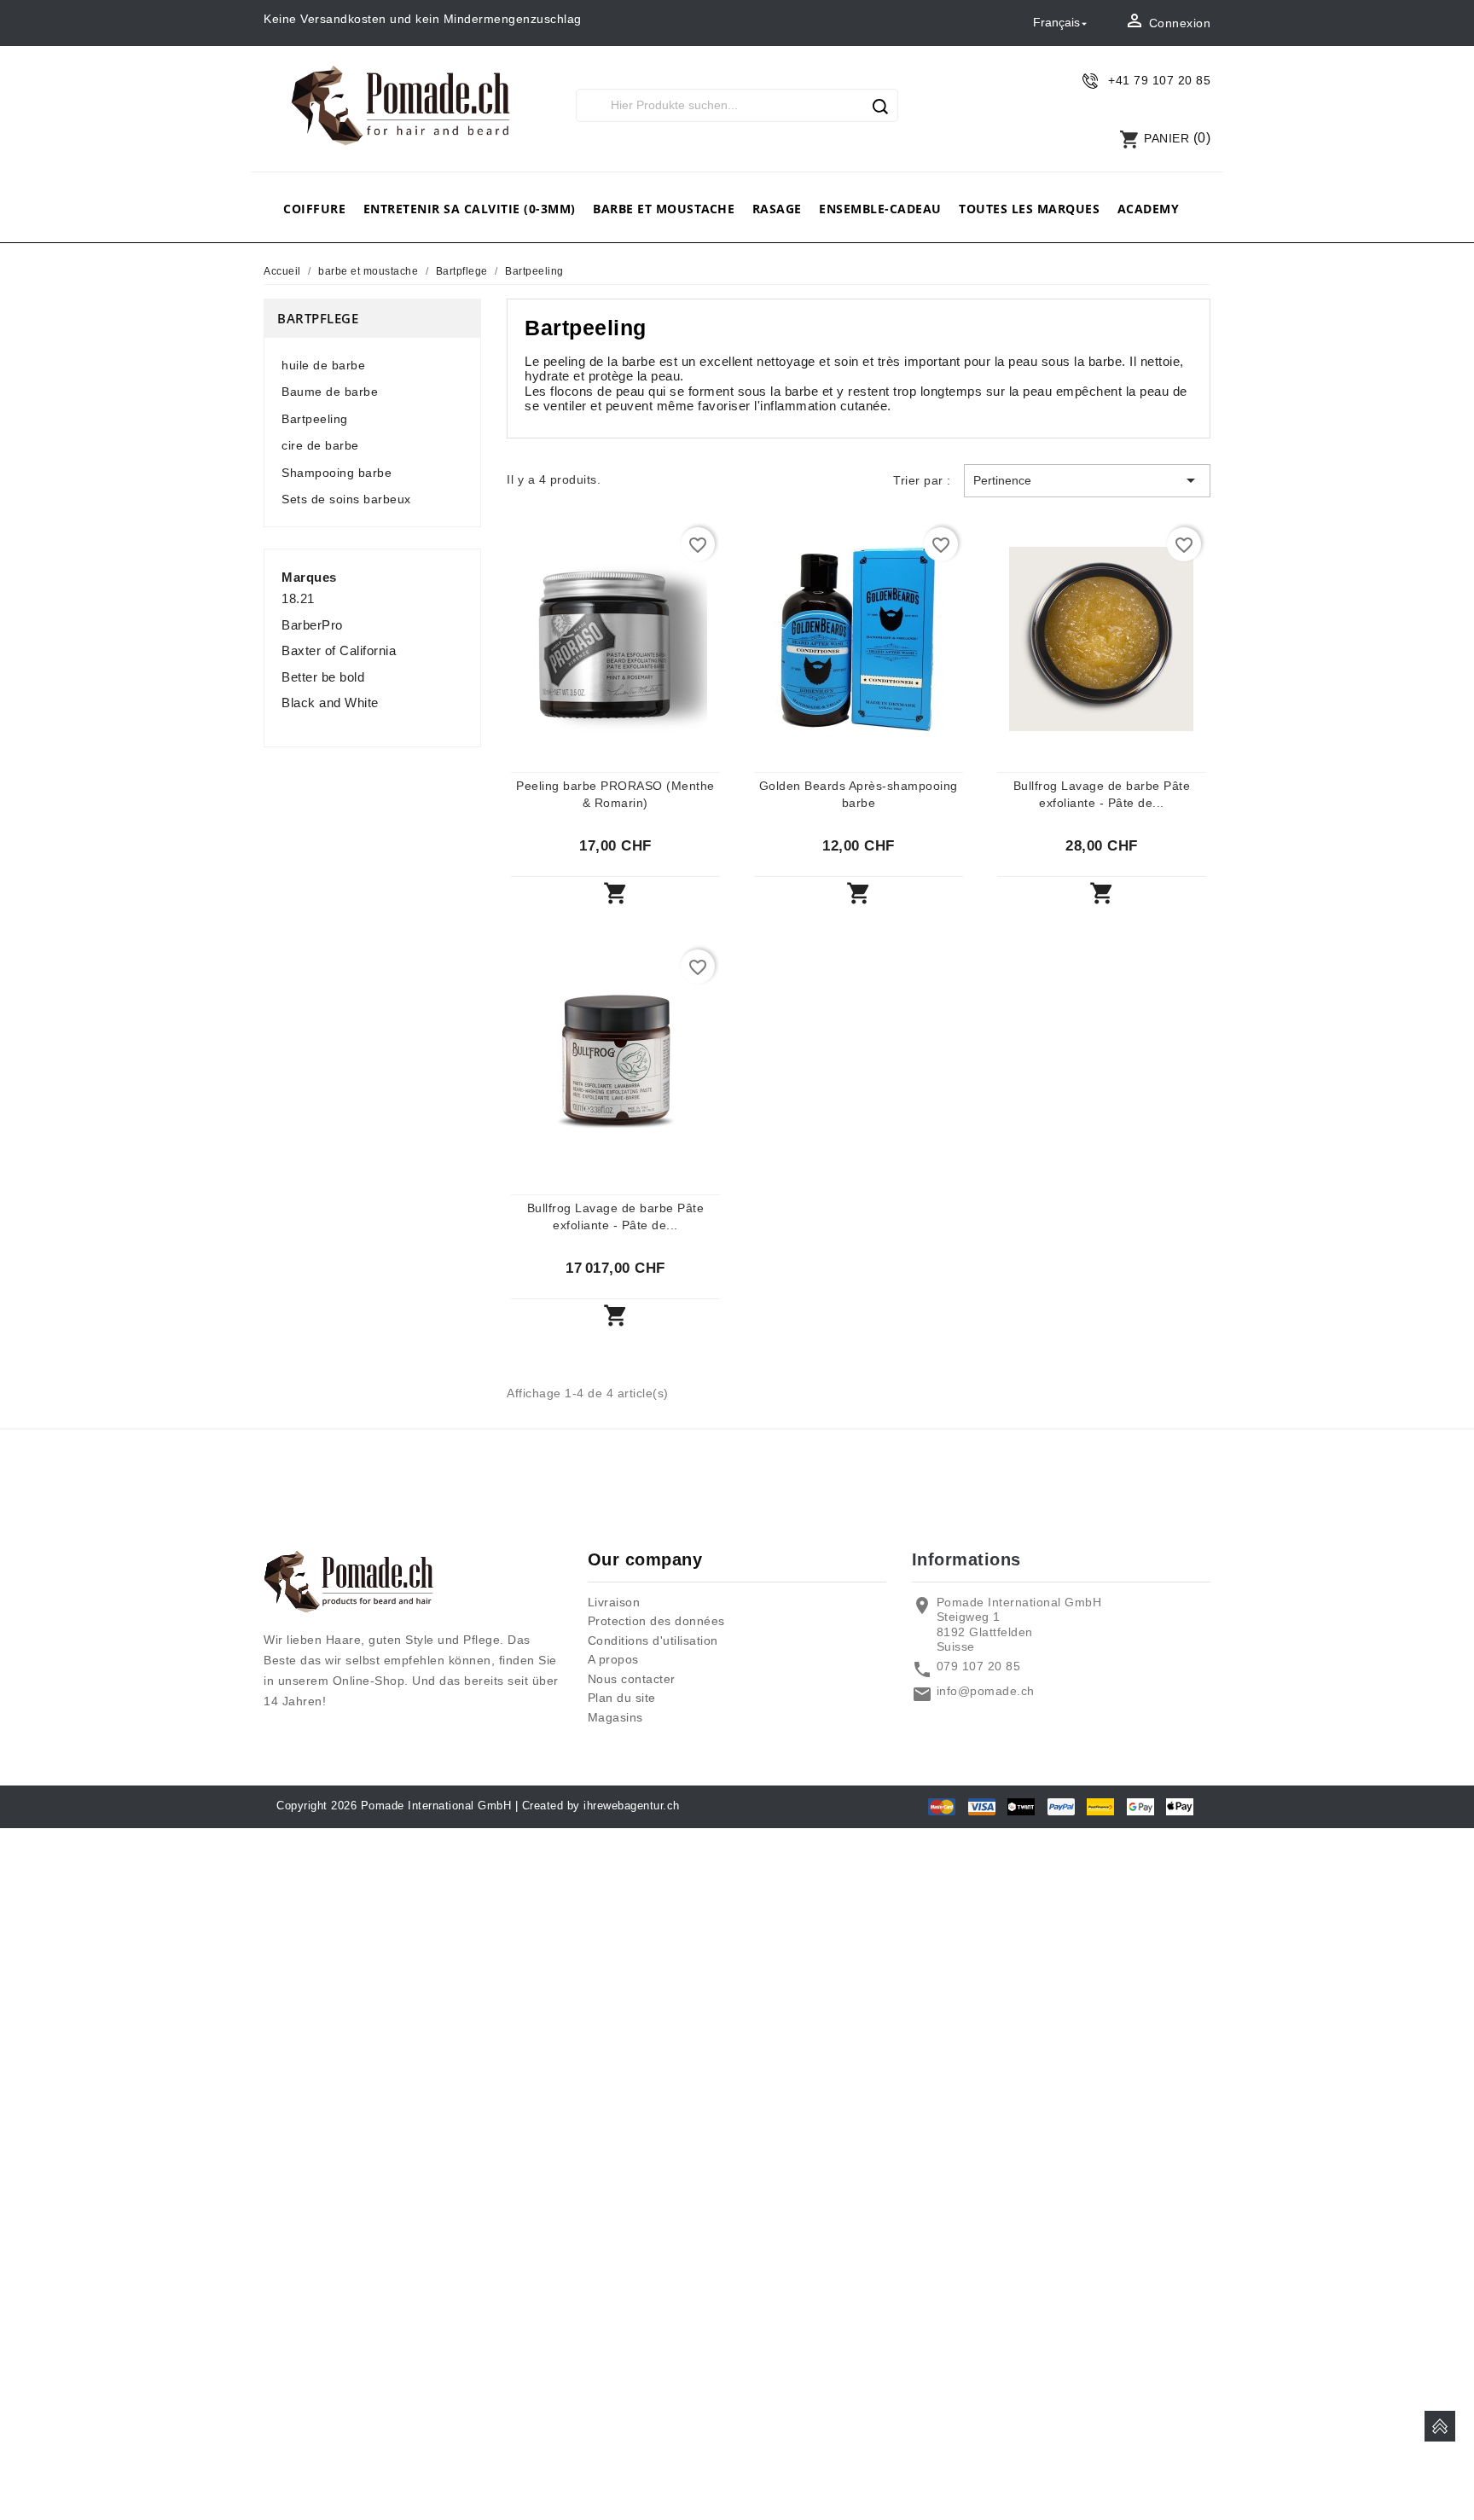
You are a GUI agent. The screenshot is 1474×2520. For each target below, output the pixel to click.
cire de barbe (320, 445)
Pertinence (1087, 480)
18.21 (298, 598)
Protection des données (656, 1621)
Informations (966, 1559)
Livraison (614, 1602)
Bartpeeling (315, 419)
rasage (777, 209)
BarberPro (312, 625)
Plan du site (622, 1698)
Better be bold (323, 677)
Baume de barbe (330, 392)
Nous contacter (632, 1679)
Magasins (615, 1717)
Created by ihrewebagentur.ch (601, 1806)
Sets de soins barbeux (346, 499)
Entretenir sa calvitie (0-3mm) (470, 209)
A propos (613, 1659)
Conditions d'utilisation (653, 1640)
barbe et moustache (664, 209)
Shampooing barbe (337, 473)
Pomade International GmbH (436, 1806)
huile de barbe (323, 365)
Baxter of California (339, 650)
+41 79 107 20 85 (1159, 80)
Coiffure (314, 209)
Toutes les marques (1029, 209)
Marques (309, 577)
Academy (1149, 209)
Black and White (330, 703)
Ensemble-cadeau (880, 209)
